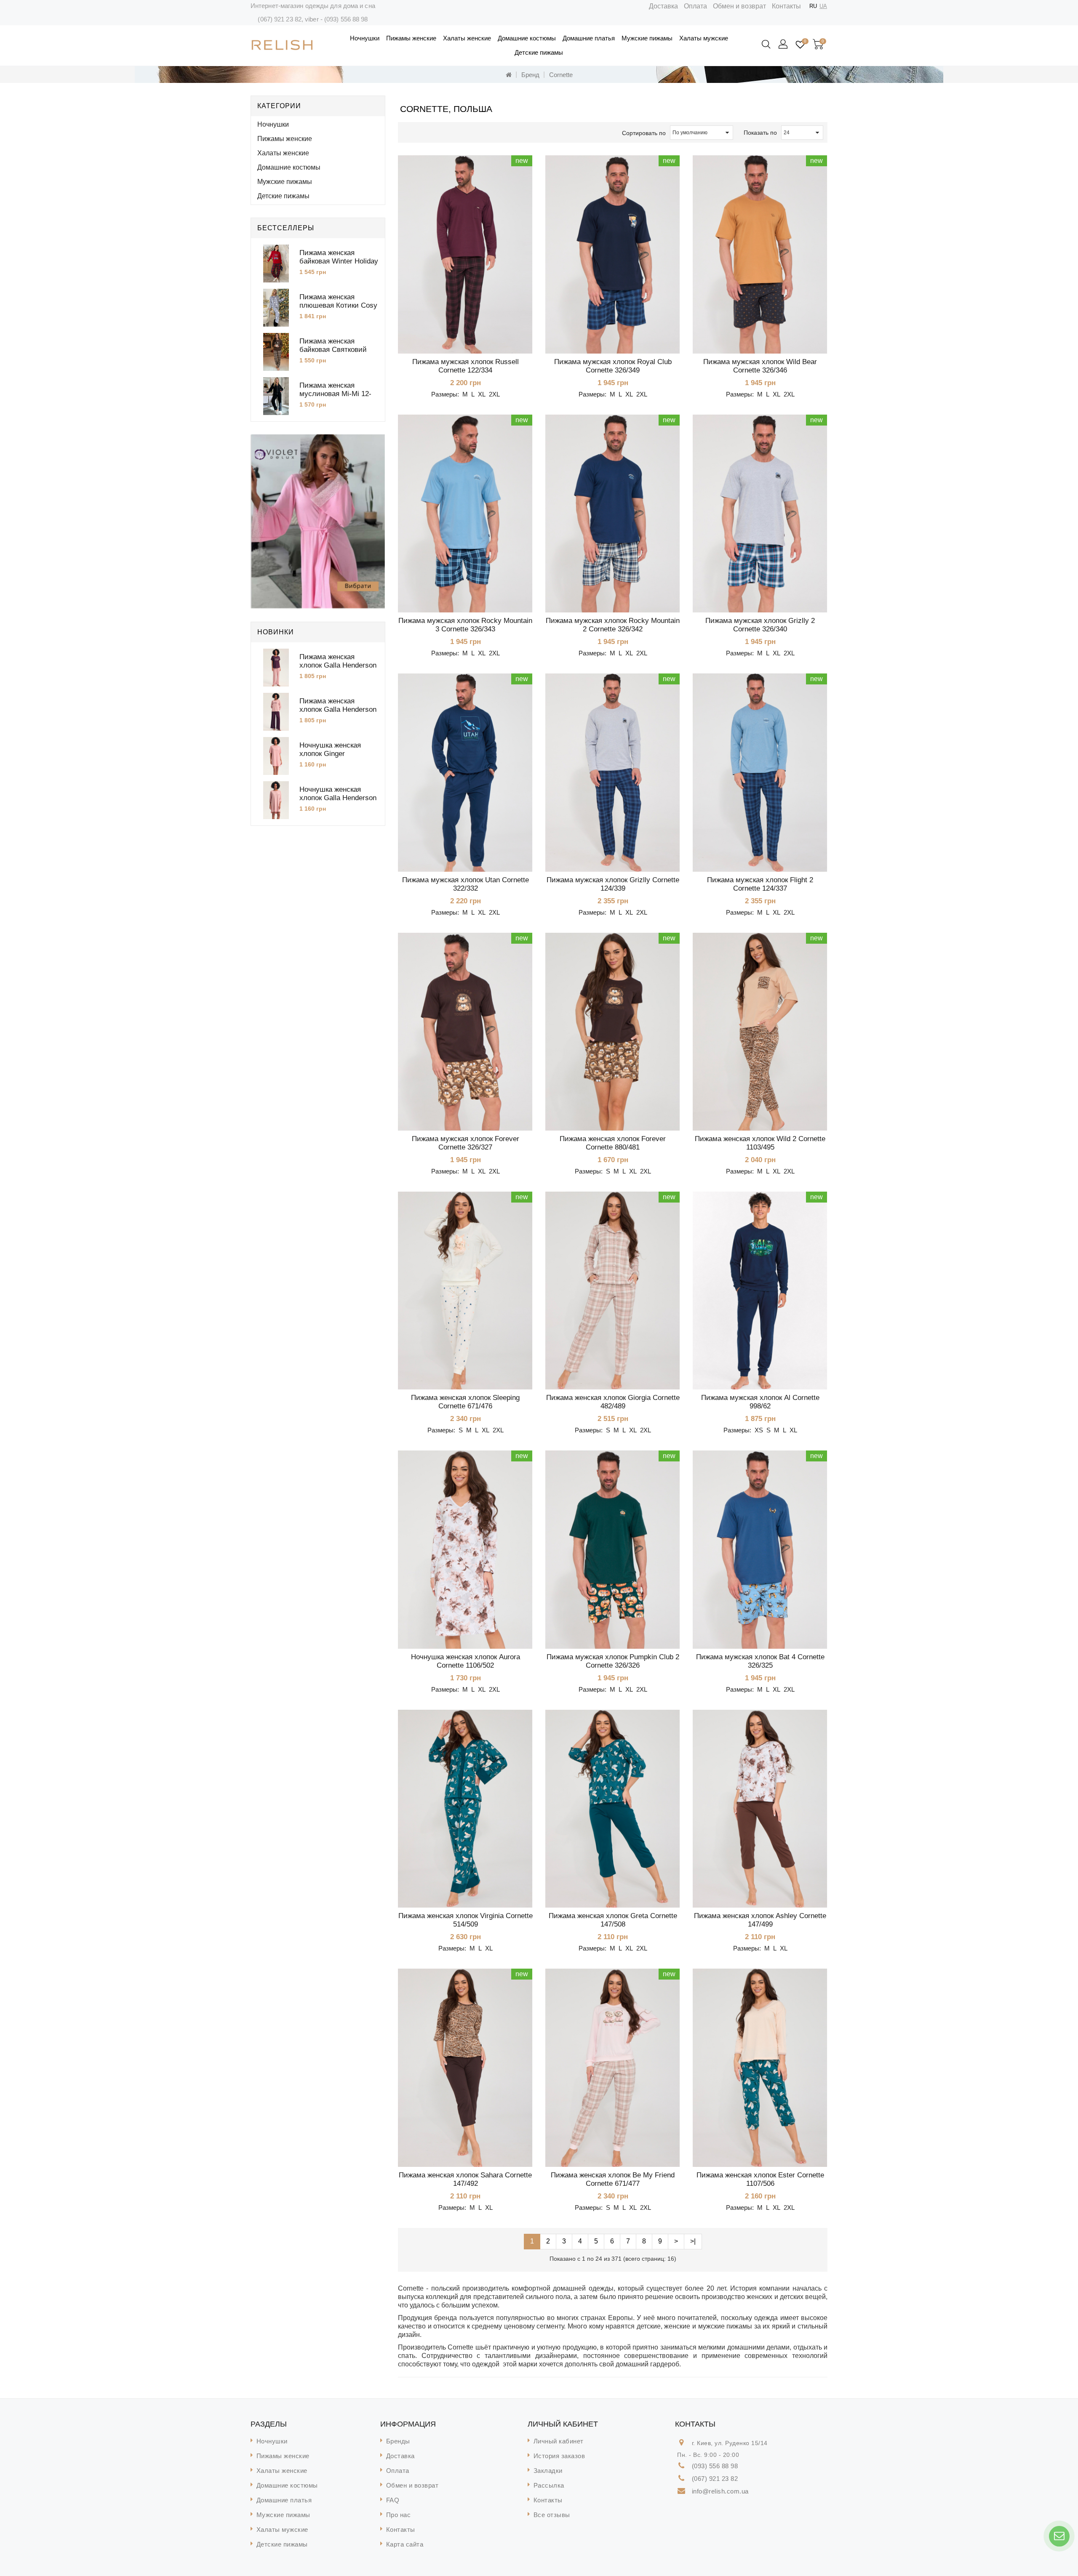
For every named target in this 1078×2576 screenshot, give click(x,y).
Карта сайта (405, 2544)
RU (813, 6)
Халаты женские (467, 38)
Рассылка (549, 2485)
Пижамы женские (411, 38)
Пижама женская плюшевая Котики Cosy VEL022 (338, 305)
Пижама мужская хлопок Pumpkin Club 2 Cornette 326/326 (613, 1661)
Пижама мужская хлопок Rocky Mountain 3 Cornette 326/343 (465, 625)
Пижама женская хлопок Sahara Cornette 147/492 (465, 2179)
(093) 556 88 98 (346, 19)
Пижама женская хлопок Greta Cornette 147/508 (613, 1920)
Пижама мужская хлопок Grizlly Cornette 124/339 (613, 884)
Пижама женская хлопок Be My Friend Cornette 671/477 (613, 2179)
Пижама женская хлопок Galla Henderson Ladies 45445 (338, 665)
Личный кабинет (559, 2441)
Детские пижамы (539, 52)
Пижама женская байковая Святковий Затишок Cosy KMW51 (336, 350)
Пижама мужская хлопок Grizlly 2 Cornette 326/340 (760, 625)
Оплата (695, 6)
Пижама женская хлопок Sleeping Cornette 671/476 (465, 1402)
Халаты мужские (704, 38)
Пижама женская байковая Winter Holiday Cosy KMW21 (339, 261)
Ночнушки (365, 38)
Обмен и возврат (739, 6)
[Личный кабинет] (784, 45)
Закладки (548, 2471)
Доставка (663, 6)
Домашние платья (589, 38)
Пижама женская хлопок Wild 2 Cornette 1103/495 (760, 1143)
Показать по (760, 133)
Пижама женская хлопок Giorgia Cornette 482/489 (613, 1402)
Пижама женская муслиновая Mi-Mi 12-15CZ (335, 394)
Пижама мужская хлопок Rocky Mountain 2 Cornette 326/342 (613, 625)
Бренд (530, 75)
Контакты (786, 6)
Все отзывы (552, 2515)
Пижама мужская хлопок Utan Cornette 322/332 (466, 884)
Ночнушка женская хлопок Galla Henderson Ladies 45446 (338, 798)
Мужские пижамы (647, 38)
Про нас (399, 2515)
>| (693, 2241)
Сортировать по (644, 133)
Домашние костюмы (527, 38)
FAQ (393, 2500)
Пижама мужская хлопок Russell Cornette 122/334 (466, 366)
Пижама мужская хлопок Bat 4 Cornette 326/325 (760, 1661)
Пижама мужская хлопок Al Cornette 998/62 (760, 1402)
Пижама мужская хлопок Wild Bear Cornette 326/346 (760, 366)
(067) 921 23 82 (280, 19)
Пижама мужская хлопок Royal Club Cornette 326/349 (613, 366)
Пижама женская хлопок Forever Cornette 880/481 (613, 1143)
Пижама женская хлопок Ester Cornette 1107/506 (760, 2179)
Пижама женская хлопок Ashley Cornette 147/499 (760, 1920)
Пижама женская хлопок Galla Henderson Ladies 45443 (338, 709)
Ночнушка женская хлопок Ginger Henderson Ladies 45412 (338, 754)
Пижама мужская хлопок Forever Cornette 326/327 (466, 1143)
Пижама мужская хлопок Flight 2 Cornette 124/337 (760, 884)
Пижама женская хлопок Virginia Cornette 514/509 (466, 1920)
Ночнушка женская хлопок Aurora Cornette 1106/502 (466, 1661)
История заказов (559, 2456)
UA (823, 6)
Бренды (398, 2441)
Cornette (561, 75)
